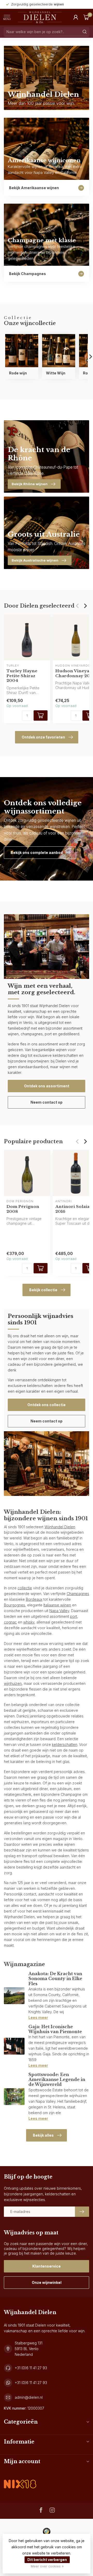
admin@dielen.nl (29, 2397)
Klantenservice (47, 2266)
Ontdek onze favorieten (43, 737)
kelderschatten (65, 1744)
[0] (86, 17)
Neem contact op (47, 1102)
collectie (25, 1588)
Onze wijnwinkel (47, 2282)
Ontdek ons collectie (47, 1405)
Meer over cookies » (47, 2566)
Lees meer (38, 2017)
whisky (29, 1622)
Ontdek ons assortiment (47, 1086)
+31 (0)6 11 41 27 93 (31, 2368)
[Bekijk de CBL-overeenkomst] (20, 2480)
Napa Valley (59, 1611)
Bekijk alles (43, 2135)
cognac (10, 1622)
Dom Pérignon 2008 (23, 1209)
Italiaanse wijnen (57, 1605)
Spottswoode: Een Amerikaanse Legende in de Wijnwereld (57, 2079)
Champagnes (78, 1594)
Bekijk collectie (43, 1290)
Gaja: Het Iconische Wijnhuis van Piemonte (55, 2029)
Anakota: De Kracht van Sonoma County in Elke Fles (55, 1979)
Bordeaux (34, 1599)
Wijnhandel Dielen (60, 1527)
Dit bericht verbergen (47, 2560)
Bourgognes (14, 1605)
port (73, 1616)
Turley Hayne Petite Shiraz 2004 (22, 676)
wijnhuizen (13, 1683)
